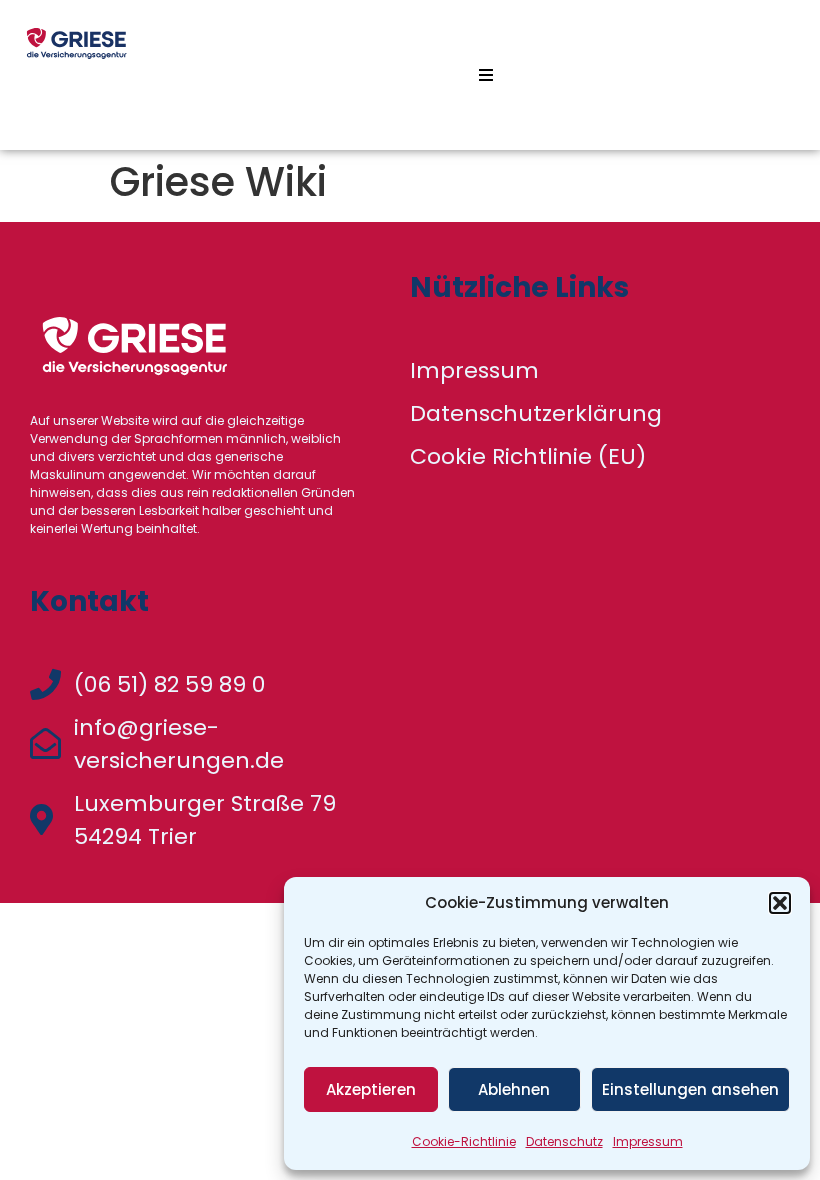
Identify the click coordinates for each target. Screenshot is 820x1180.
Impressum (648, 1141)
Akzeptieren (371, 1089)
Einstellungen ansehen (690, 1089)
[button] (780, 903)
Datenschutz (564, 1141)
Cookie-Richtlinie (464, 1141)
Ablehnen (514, 1089)
